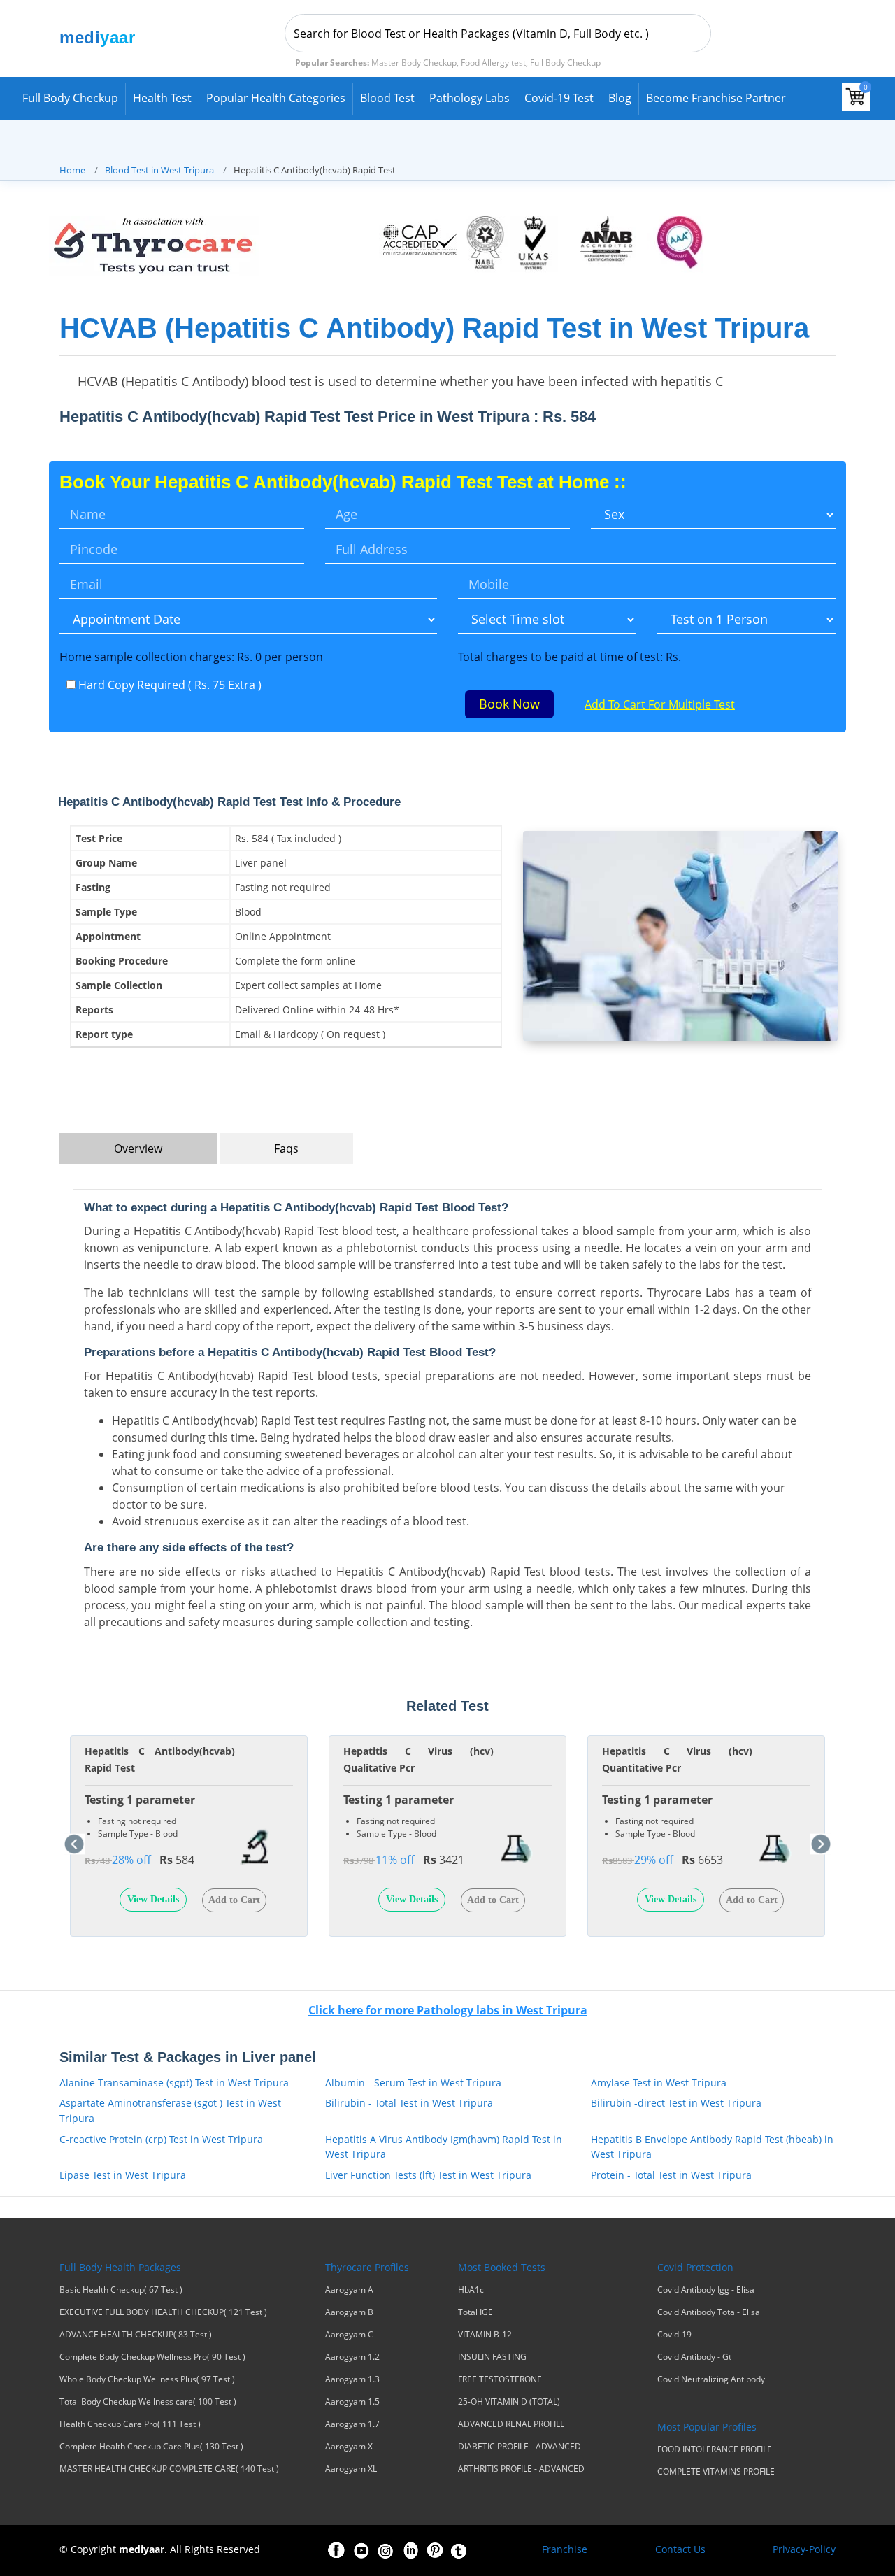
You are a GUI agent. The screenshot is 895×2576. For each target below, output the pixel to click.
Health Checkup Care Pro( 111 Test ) (130, 2424)
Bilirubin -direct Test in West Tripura (676, 2103)
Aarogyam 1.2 (352, 2357)
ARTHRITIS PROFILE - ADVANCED (521, 2469)
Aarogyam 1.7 (352, 2424)
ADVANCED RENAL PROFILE (511, 2424)
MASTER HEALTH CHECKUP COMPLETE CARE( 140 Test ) (169, 2469)
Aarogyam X (349, 2447)
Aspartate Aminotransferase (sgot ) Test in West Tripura (170, 2111)
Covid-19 (674, 2335)
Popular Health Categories (276, 98)
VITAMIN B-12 (485, 2335)
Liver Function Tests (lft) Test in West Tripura (428, 2175)
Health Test (162, 98)
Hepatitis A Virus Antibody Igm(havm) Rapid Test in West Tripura (444, 2147)
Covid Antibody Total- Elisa (709, 2312)
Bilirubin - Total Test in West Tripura (409, 2103)
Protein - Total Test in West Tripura (671, 2175)
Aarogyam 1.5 (352, 2402)
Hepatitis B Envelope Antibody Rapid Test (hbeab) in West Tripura (712, 2147)
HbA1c (471, 2290)
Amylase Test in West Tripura (659, 2083)
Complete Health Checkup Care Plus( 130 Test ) (151, 2447)
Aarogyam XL (351, 2469)
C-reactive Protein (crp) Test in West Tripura (161, 2139)
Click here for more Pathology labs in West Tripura (448, 2010)
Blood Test (387, 98)
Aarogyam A (349, 2290)
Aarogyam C (349, 2335)
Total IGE (475, 2312)
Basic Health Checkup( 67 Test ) (121, 2290)
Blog (620, 98)
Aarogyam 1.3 (352, 2379)
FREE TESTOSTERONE (500, 2379)
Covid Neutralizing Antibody (711, 2379)
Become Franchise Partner (716, 98)
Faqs (286, 1148)
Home (72, 170)
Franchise (565, 2549)
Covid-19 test (559, 98)
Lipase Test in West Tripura (123, 2175)
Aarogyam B (349, 2312)
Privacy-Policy (804, 2549)
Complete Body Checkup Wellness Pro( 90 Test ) (152, 2357)
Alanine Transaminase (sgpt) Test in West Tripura (174, 2083)
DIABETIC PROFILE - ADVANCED (520, 2447)
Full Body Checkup (70, 98)
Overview (138, 1148)
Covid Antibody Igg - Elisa (706, 2290)
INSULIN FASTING (492, 2357)
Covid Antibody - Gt (694, 2357)
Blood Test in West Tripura (159, 170)
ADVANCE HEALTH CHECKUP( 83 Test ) (136, 2335)
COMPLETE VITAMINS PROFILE (716, 2472)
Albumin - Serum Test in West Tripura (413, 2083)
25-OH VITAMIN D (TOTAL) (509, 2402)
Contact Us (680, 2549)
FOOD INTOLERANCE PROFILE (715, 2449)
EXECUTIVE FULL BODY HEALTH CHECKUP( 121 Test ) (163, 2312)
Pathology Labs (470, 98)
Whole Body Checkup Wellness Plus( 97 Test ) (147, 2379)
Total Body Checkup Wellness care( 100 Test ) (148, 2402)
